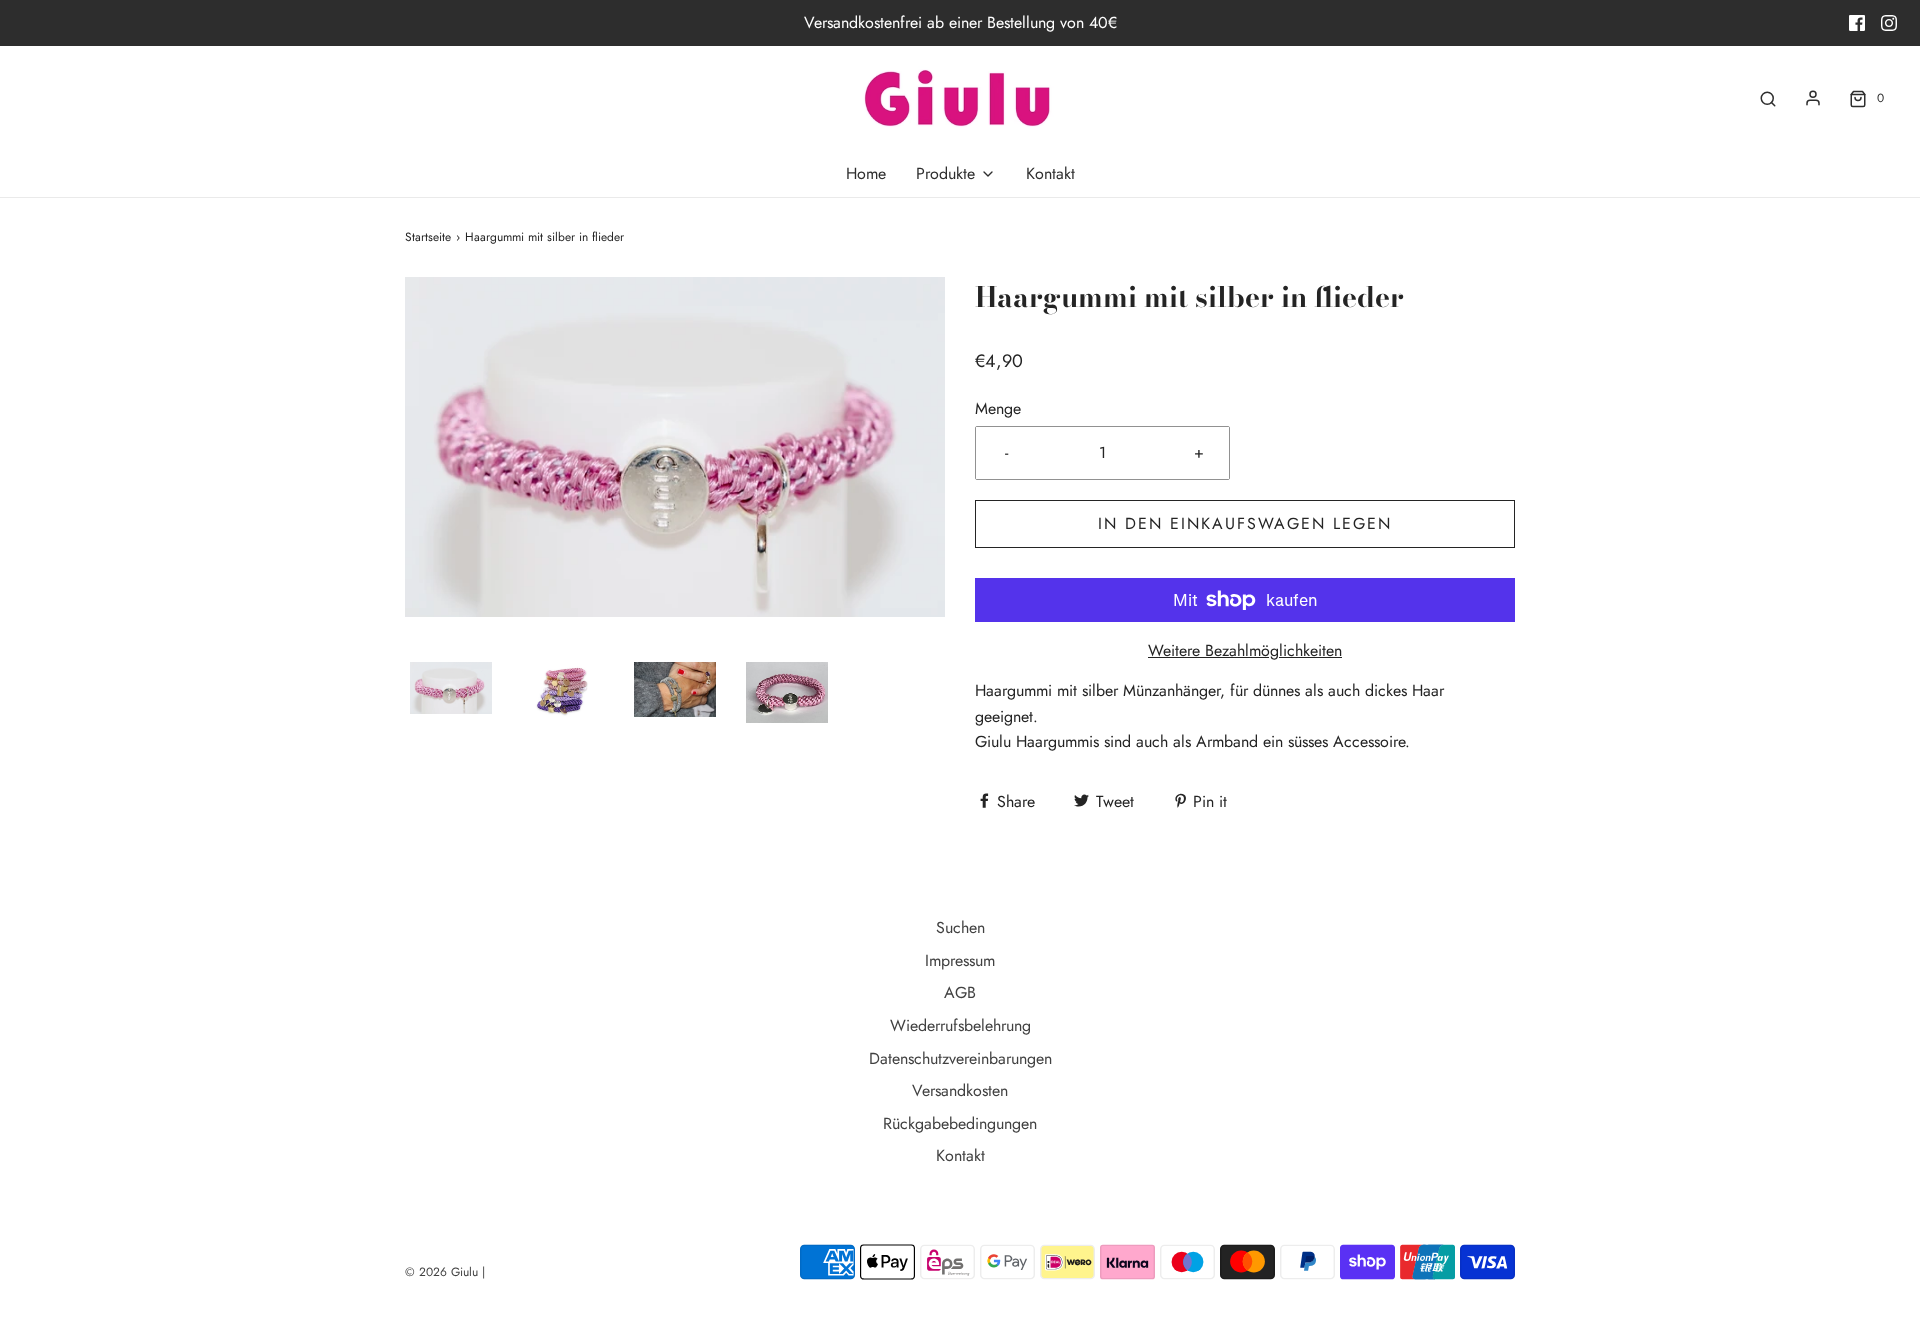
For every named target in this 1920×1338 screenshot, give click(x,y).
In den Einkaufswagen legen (1245, 523)
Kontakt (1050, 173)
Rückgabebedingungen (960, 1123)
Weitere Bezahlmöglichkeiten (1245, 650)
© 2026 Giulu (441, 1272)
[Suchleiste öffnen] (1768, 98)
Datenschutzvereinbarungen (960, 1058)
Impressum (960, 960)
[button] (451, 688)
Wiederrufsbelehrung (960, 1025)
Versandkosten (960, 1090)
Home (866, 173)
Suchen (960, 927)
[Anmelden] (1813, 98)
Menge (998, 408)
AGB (960, 992)
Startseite (428, 237)
